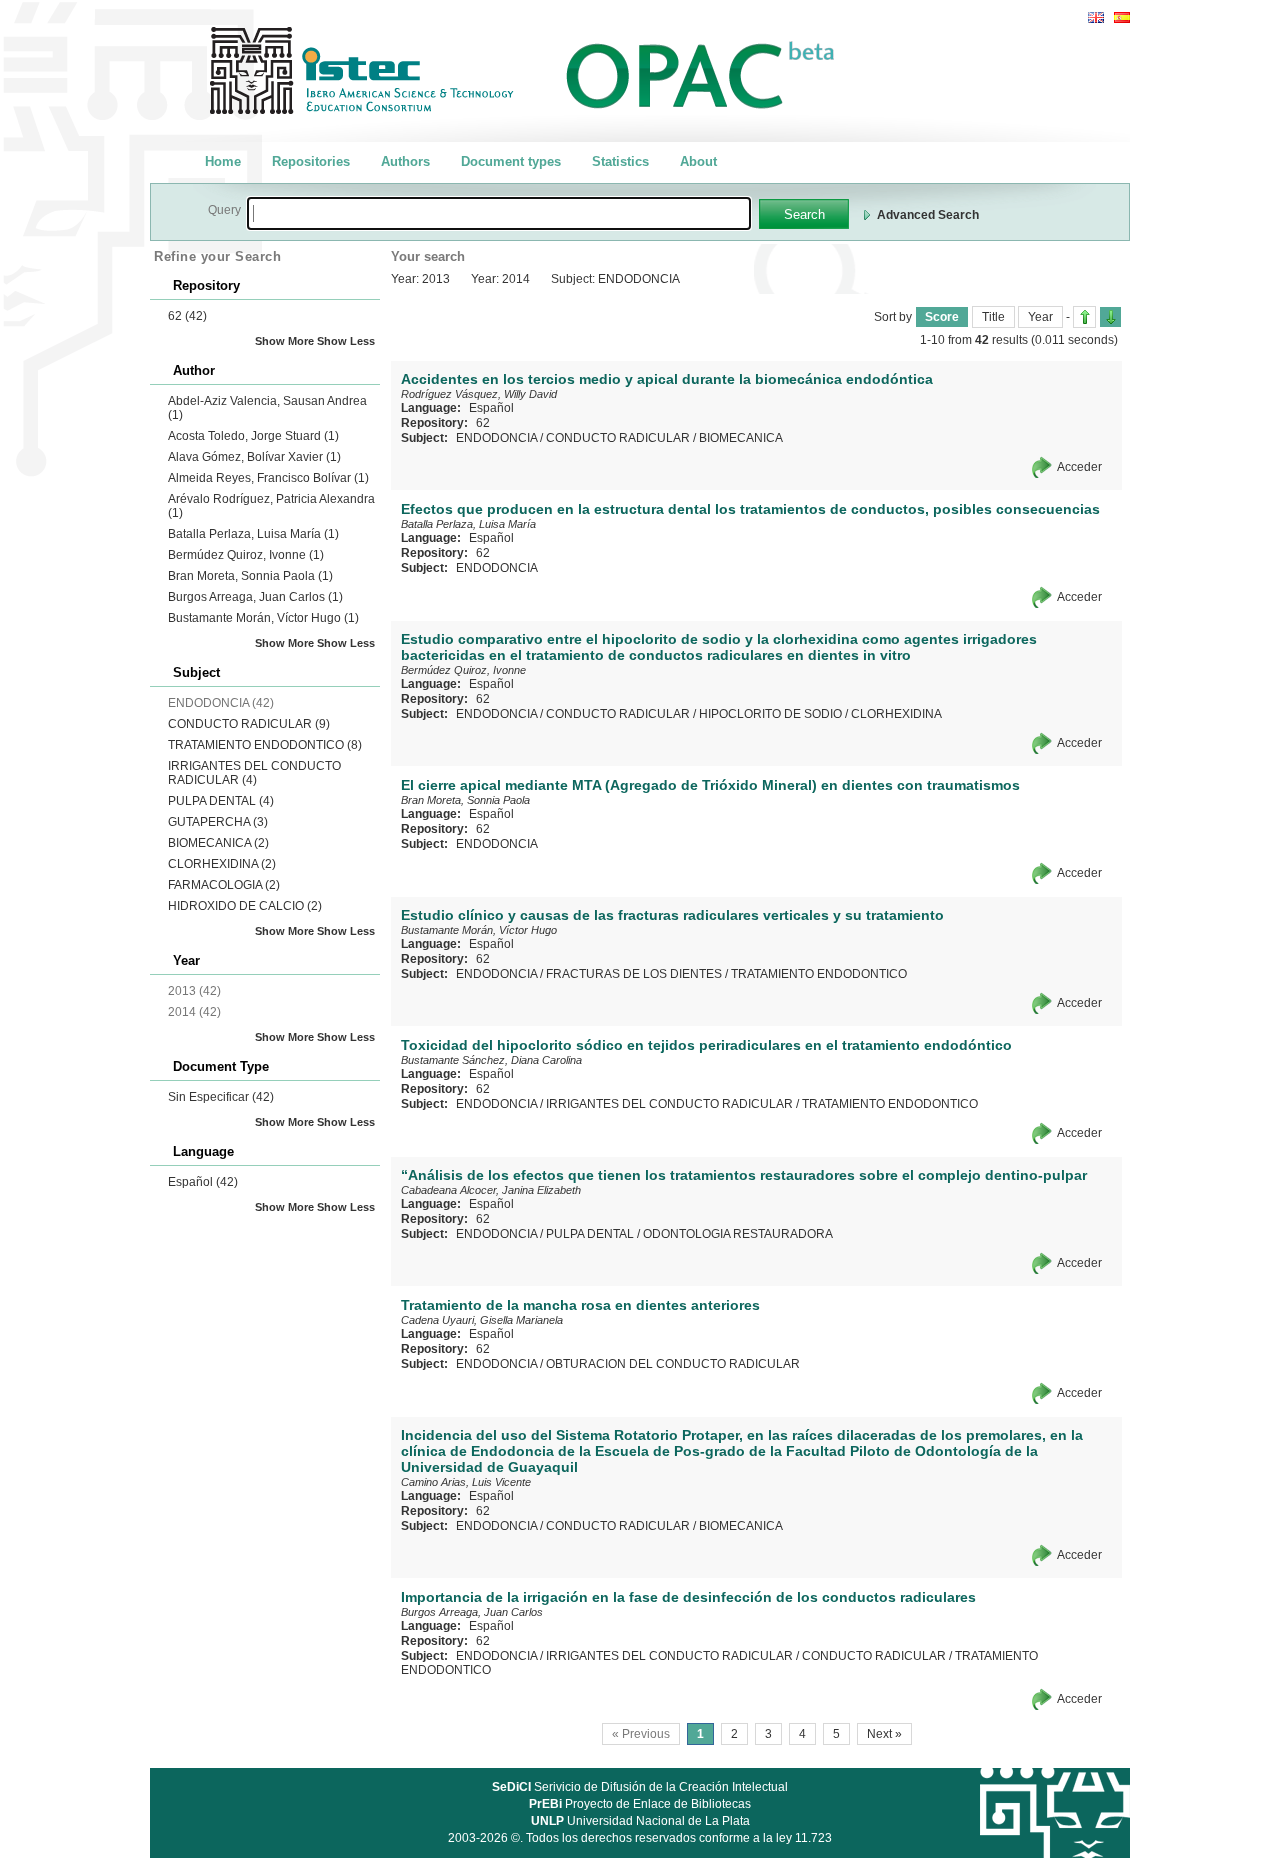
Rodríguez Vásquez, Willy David (479, 394)
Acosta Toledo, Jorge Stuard (253, 436)
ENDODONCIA (496, 438)
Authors (405, 161)
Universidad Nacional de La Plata (640, 1821)
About (698, 161)
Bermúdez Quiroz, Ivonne (246, 555)
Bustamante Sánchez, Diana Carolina (491, 1060)
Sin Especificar (221, 1097)
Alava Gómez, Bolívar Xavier (254, 457)
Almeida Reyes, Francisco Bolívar (268, 478)
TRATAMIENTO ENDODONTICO (265, 745)
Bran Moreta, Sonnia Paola (250, 576)
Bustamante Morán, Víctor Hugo (263, 618)
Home (223, 161)
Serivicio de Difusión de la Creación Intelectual (640, 1787)
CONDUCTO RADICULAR (249, 724)
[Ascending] (1084, 317)
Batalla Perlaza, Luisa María (253, 534)
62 (187, 316)
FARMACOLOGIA (224, 885)
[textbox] (499, 213)
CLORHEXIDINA (222, 864)
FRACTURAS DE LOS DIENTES (634, 974)
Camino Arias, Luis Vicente (466, 1482)
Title (993, 317)
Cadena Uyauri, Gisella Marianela (482, 1320)
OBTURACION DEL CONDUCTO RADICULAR (673, 1364)
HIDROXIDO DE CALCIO (245, 906)
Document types (511, 161)
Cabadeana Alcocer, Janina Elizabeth (491, 1190)
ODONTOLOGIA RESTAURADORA (738, 1234)
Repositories (311, 161)
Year (1040, 317)
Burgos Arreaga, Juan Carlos (255, 597)
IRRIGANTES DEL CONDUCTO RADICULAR (254, 773)
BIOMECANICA (218, 843)
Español (203, 1182)
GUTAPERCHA (218, 822)
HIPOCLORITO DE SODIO (770, 714)
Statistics (620, 161)
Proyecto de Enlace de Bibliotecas (640, 1804)
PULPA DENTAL (221, 801)
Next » (884, 1734)
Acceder (1079, 467)
